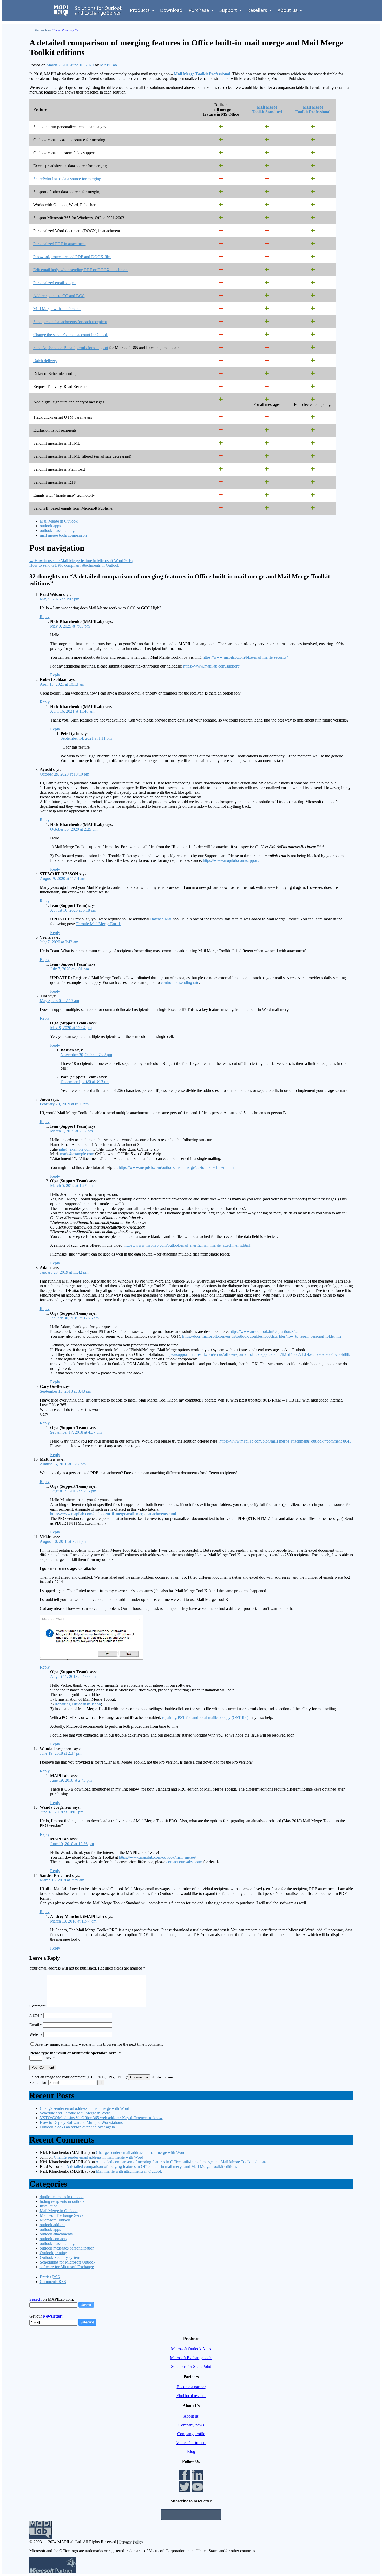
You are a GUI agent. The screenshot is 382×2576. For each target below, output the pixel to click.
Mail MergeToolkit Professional (313, 109)
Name (36, 2015)
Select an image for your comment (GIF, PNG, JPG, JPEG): (79, 2077)
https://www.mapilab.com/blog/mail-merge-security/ (245, 657)
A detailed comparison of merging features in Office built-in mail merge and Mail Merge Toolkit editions (181, 2162)
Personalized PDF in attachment (60, 244)
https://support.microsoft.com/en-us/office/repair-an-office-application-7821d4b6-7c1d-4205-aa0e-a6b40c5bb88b (258, 1354)
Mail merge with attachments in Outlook (129, 2171)
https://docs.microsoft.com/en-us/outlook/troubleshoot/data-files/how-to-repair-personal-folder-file (262, 1336)
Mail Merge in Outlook (59, 521)
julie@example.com (75, 1149)
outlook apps (50, 526)
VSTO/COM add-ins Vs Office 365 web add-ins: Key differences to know (101, 2118)
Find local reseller (191, 2396)
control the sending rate (180, 982)
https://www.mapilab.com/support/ (211, 666)
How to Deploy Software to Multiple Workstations (81, 2122)
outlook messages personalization (67, 2248)
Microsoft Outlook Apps (191, 2349)
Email (36, 2025)
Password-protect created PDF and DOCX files (72, 257)
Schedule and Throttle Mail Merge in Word (75, 2113)
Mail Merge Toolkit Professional (202, 74)
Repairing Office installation (78, 1704)
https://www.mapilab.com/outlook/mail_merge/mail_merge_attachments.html (187, 1245)
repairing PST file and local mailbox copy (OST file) (205, 1717)
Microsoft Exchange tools (191, 2358)
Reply (45, 617)
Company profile (191, 2434)
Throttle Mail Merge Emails (99, 924)
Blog (191, 2451)
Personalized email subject (55, 283)
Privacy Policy (131, 2542)
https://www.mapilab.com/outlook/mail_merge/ (157, 1857)
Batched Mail (161, 919)
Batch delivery (45, 361)
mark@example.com (77, 1154)
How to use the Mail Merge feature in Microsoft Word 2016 (81, 561)
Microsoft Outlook (55, 2220)
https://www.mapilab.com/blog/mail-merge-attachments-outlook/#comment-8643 (285, 1441)
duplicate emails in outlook (62, 2197)
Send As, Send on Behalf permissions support (71, 348)
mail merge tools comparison (63, 535)
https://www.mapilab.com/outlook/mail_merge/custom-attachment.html (177, 1167)
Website (36, 2034)
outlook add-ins (52, 2225)
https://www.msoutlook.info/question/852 (264, 1332)
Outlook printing (53, 2253)
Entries (50, 2277)
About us (191, 2416)
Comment (37, 2006)
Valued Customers (191, 2443)
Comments (53, 2282)
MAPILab (108, 65)
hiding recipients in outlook (62, 2201)
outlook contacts (53, 2239)
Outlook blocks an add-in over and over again (77, 2127)
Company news (191, 2425)
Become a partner (191, 2387)
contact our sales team (184, 1862)
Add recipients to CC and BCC (59, 296)
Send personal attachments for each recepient (70, 322)
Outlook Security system (60, 2257)
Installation (49, 2206)
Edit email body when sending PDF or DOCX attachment (81, 270)
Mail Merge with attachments (57, 309)
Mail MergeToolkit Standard (267, 109)
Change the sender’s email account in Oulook (71, 335)
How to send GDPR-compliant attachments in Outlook (77, 565)
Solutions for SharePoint (191, 2367)
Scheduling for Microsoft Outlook (68, 2262)
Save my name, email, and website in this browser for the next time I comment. (99, 2044)
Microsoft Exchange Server (62, 2215)
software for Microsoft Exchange (67, 2267)
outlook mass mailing (57, 530)
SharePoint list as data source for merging (67, 179)
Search (35, 2299)
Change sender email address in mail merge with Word (84, 2108)
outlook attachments (56, 2234)
